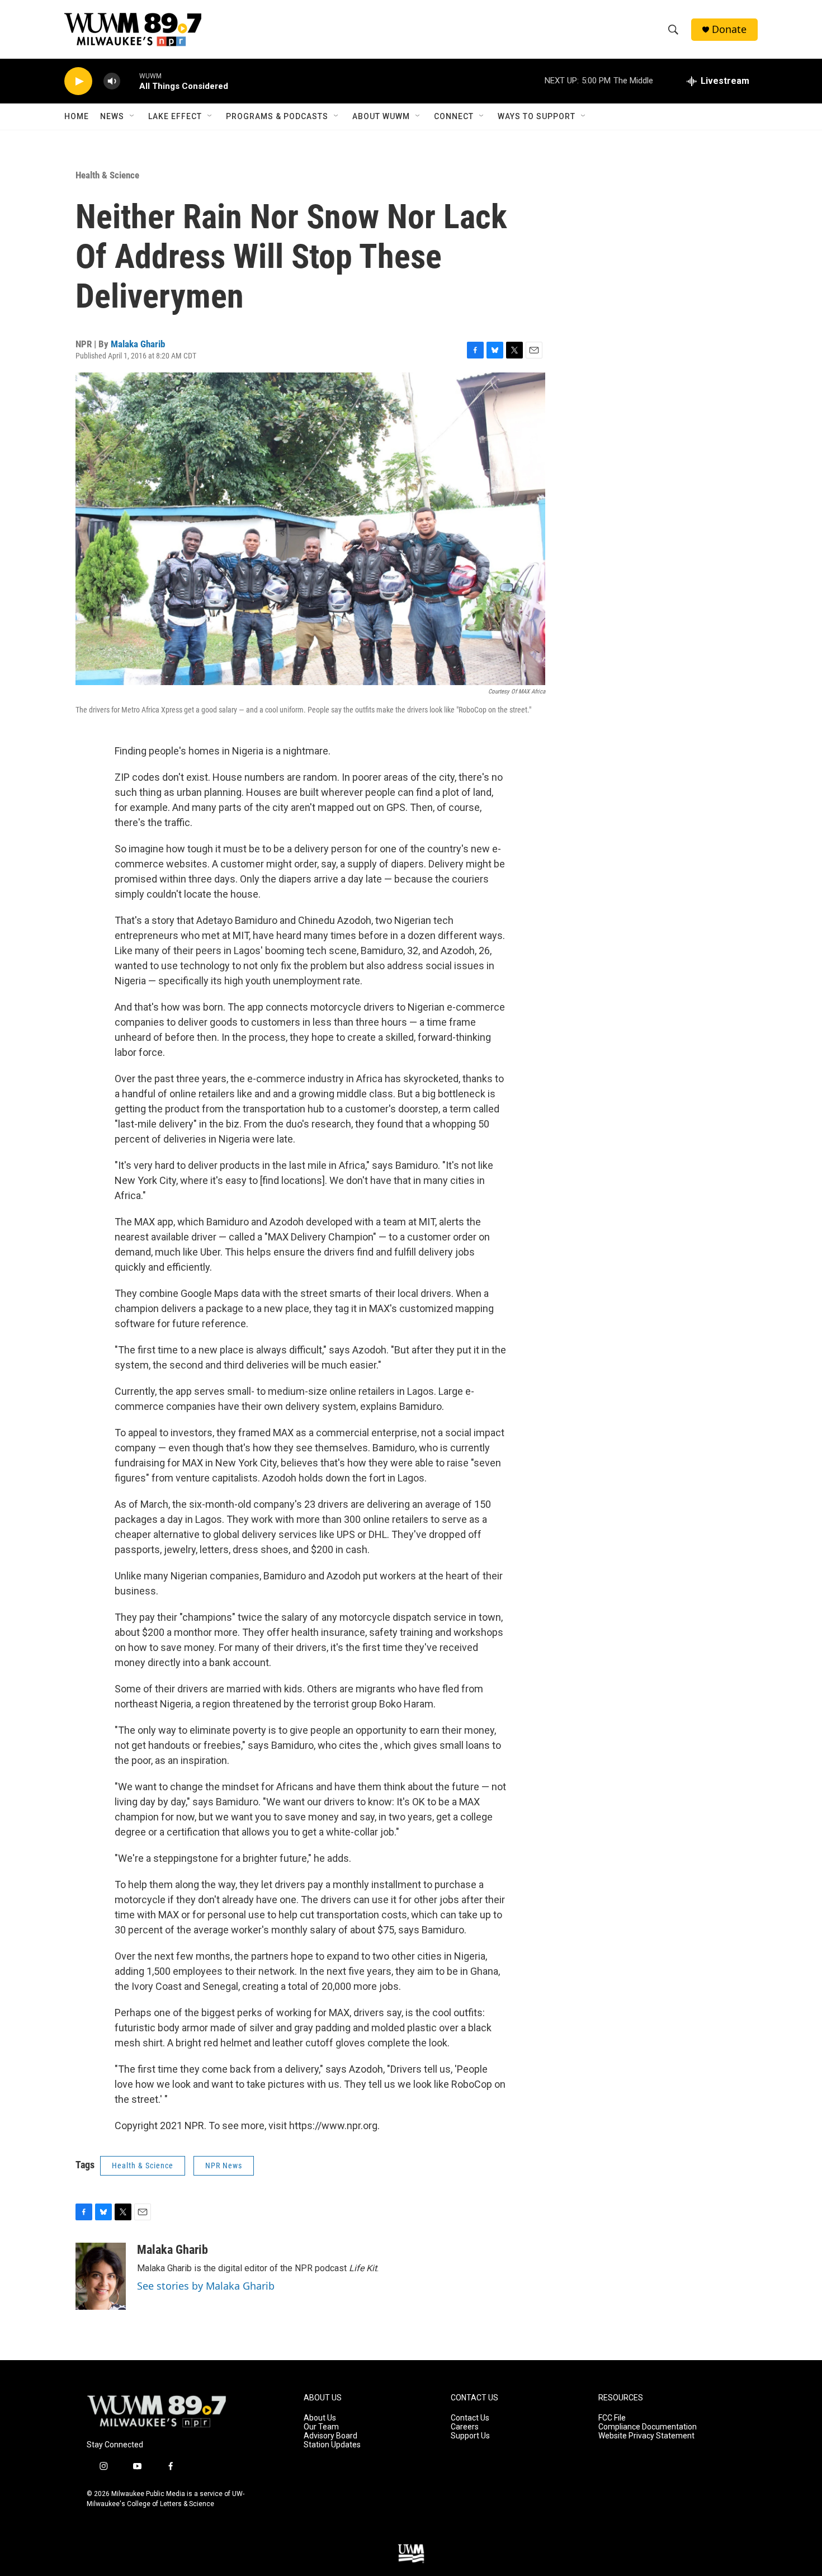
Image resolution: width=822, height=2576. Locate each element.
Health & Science (107, 175)
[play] (78, 81)
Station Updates (332, 2445)
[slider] (130, 81)
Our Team (321, 2427)
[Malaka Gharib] (101, 2276)
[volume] (112, 81)
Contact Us (470, 2418)
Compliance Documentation (648, 2427)
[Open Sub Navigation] (133, 116)
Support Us (470, 2436)
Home (77, 116)
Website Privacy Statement (646, 2436)
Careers (465, 2427)
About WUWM (381, 116)
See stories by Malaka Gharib (206, 2286)
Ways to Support (537, 116)
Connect (454, 116)
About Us (320, 2418)
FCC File (612, 2418)
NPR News (224, 2165)
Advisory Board (330, 2436)
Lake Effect (175, 116)
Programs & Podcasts (277, 116)
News (112, 116)
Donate (729, 29)
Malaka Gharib (138, 344)
